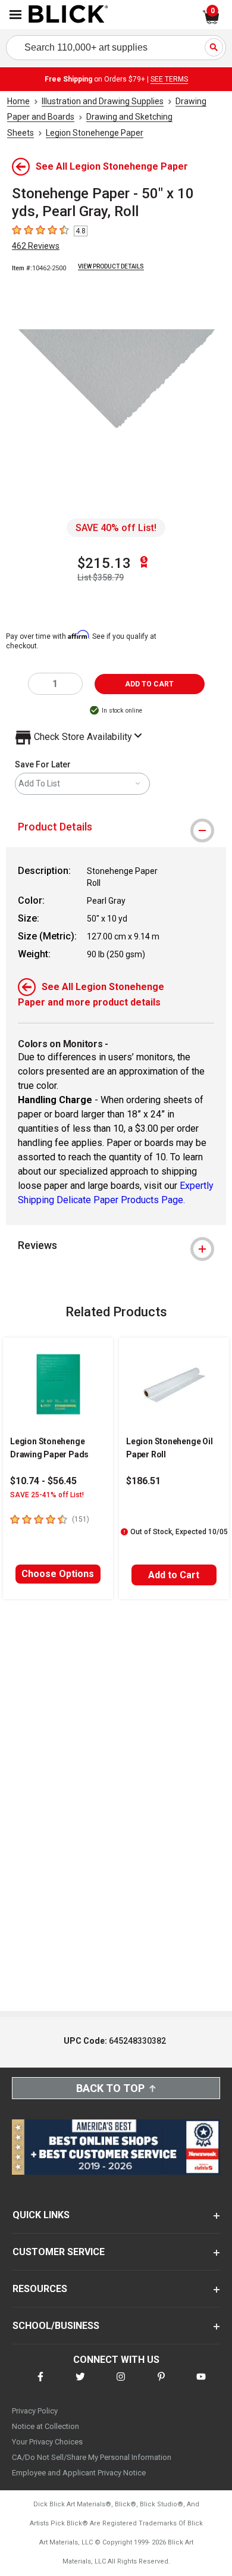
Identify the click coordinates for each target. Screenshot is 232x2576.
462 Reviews (36, 246)
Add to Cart (174, 1575)
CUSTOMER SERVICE (59, 2252)
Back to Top (110, 2088)
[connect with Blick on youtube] (201, 2384)
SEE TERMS (169, 79)
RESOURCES (40, 2289)
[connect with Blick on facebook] (40, 2384)
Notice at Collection (46, 2426)
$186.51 (143, 1481)
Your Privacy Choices (47, 2442)
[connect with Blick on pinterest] (161, 2384)
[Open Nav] (15, 15)
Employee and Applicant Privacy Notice (79, 2473)
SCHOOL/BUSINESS (56, 2326)
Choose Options (58, 1574)
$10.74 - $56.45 (43, 1481)
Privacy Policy (35, 2411)
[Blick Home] (68, 15)
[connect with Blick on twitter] (80, 2384)
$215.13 (104, 563)
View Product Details (111, 266)
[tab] (116, 827)
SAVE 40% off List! (116, 528)
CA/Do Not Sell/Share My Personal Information (92, 2457)
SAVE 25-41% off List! (47, 1495)
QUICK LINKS (41, 2215)
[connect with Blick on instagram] (121, 2384)
